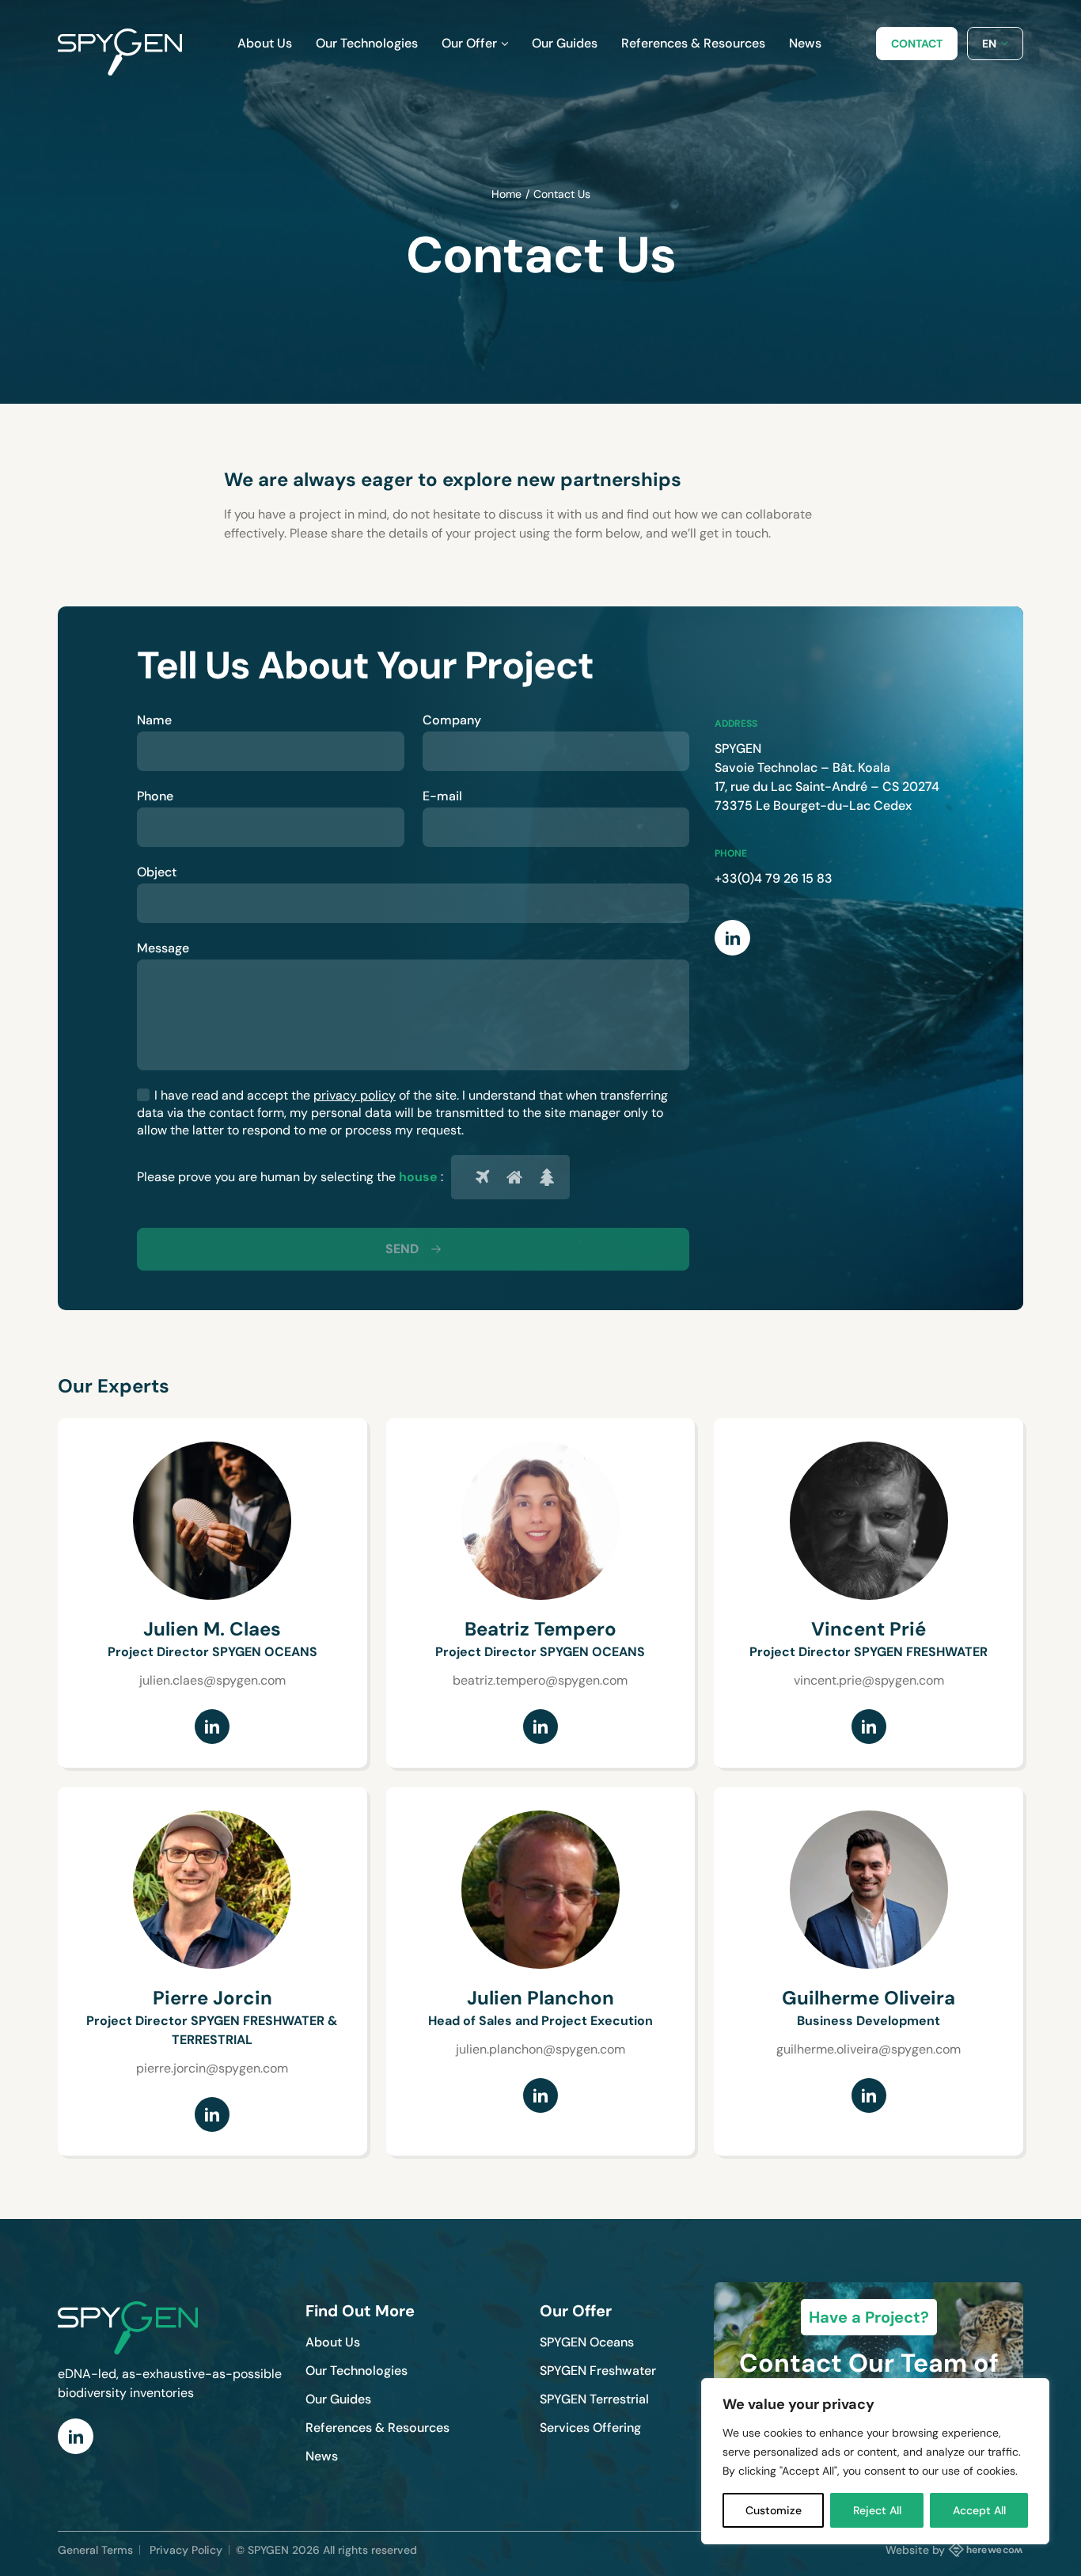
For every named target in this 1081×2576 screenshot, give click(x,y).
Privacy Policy (186, 2550)
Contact (917, 44)
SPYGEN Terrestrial (594, 2399)
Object (157, 872)
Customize (774, 2510)
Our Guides (338, 2399)
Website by (915, 2550)
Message (163, 948)
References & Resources (377, 2428)
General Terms (95, 2550)
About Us (333, 2342)
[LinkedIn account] (212, 1727)
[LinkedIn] (732, 938)
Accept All (979, 2510)
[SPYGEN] (120, 44)
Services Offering (590, 2428)
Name (154, 720)
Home (506, 194)
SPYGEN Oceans (587, 2342)
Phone (155, 796)
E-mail (442, 796)
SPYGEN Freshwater (598, 2371)
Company (452, 720)
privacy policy (355, 1095)
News (322, 2456)
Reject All (877, 2510)
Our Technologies (357, 2371)
